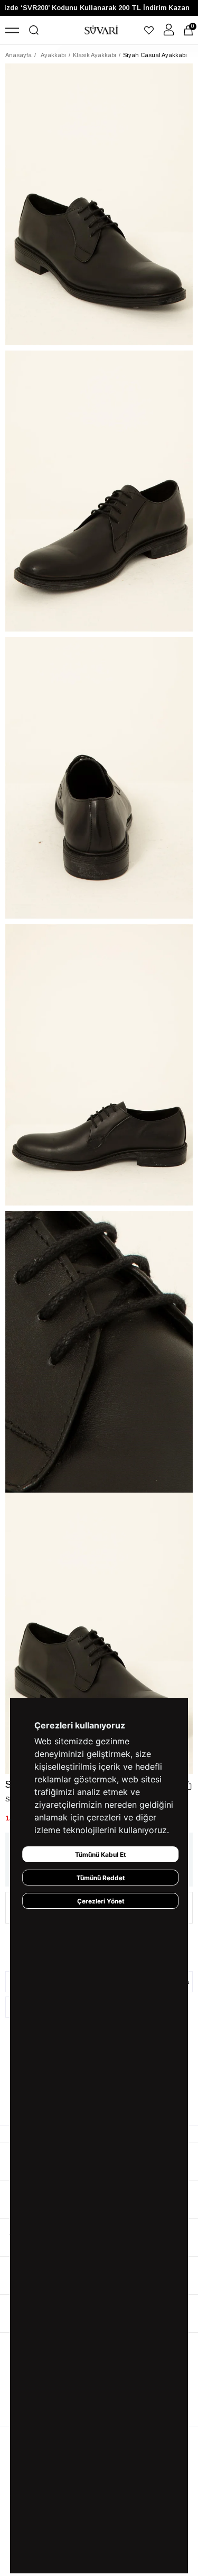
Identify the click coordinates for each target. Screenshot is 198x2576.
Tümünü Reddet (101, 1878)
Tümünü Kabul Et (101, 1855)
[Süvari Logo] (101, 30)
